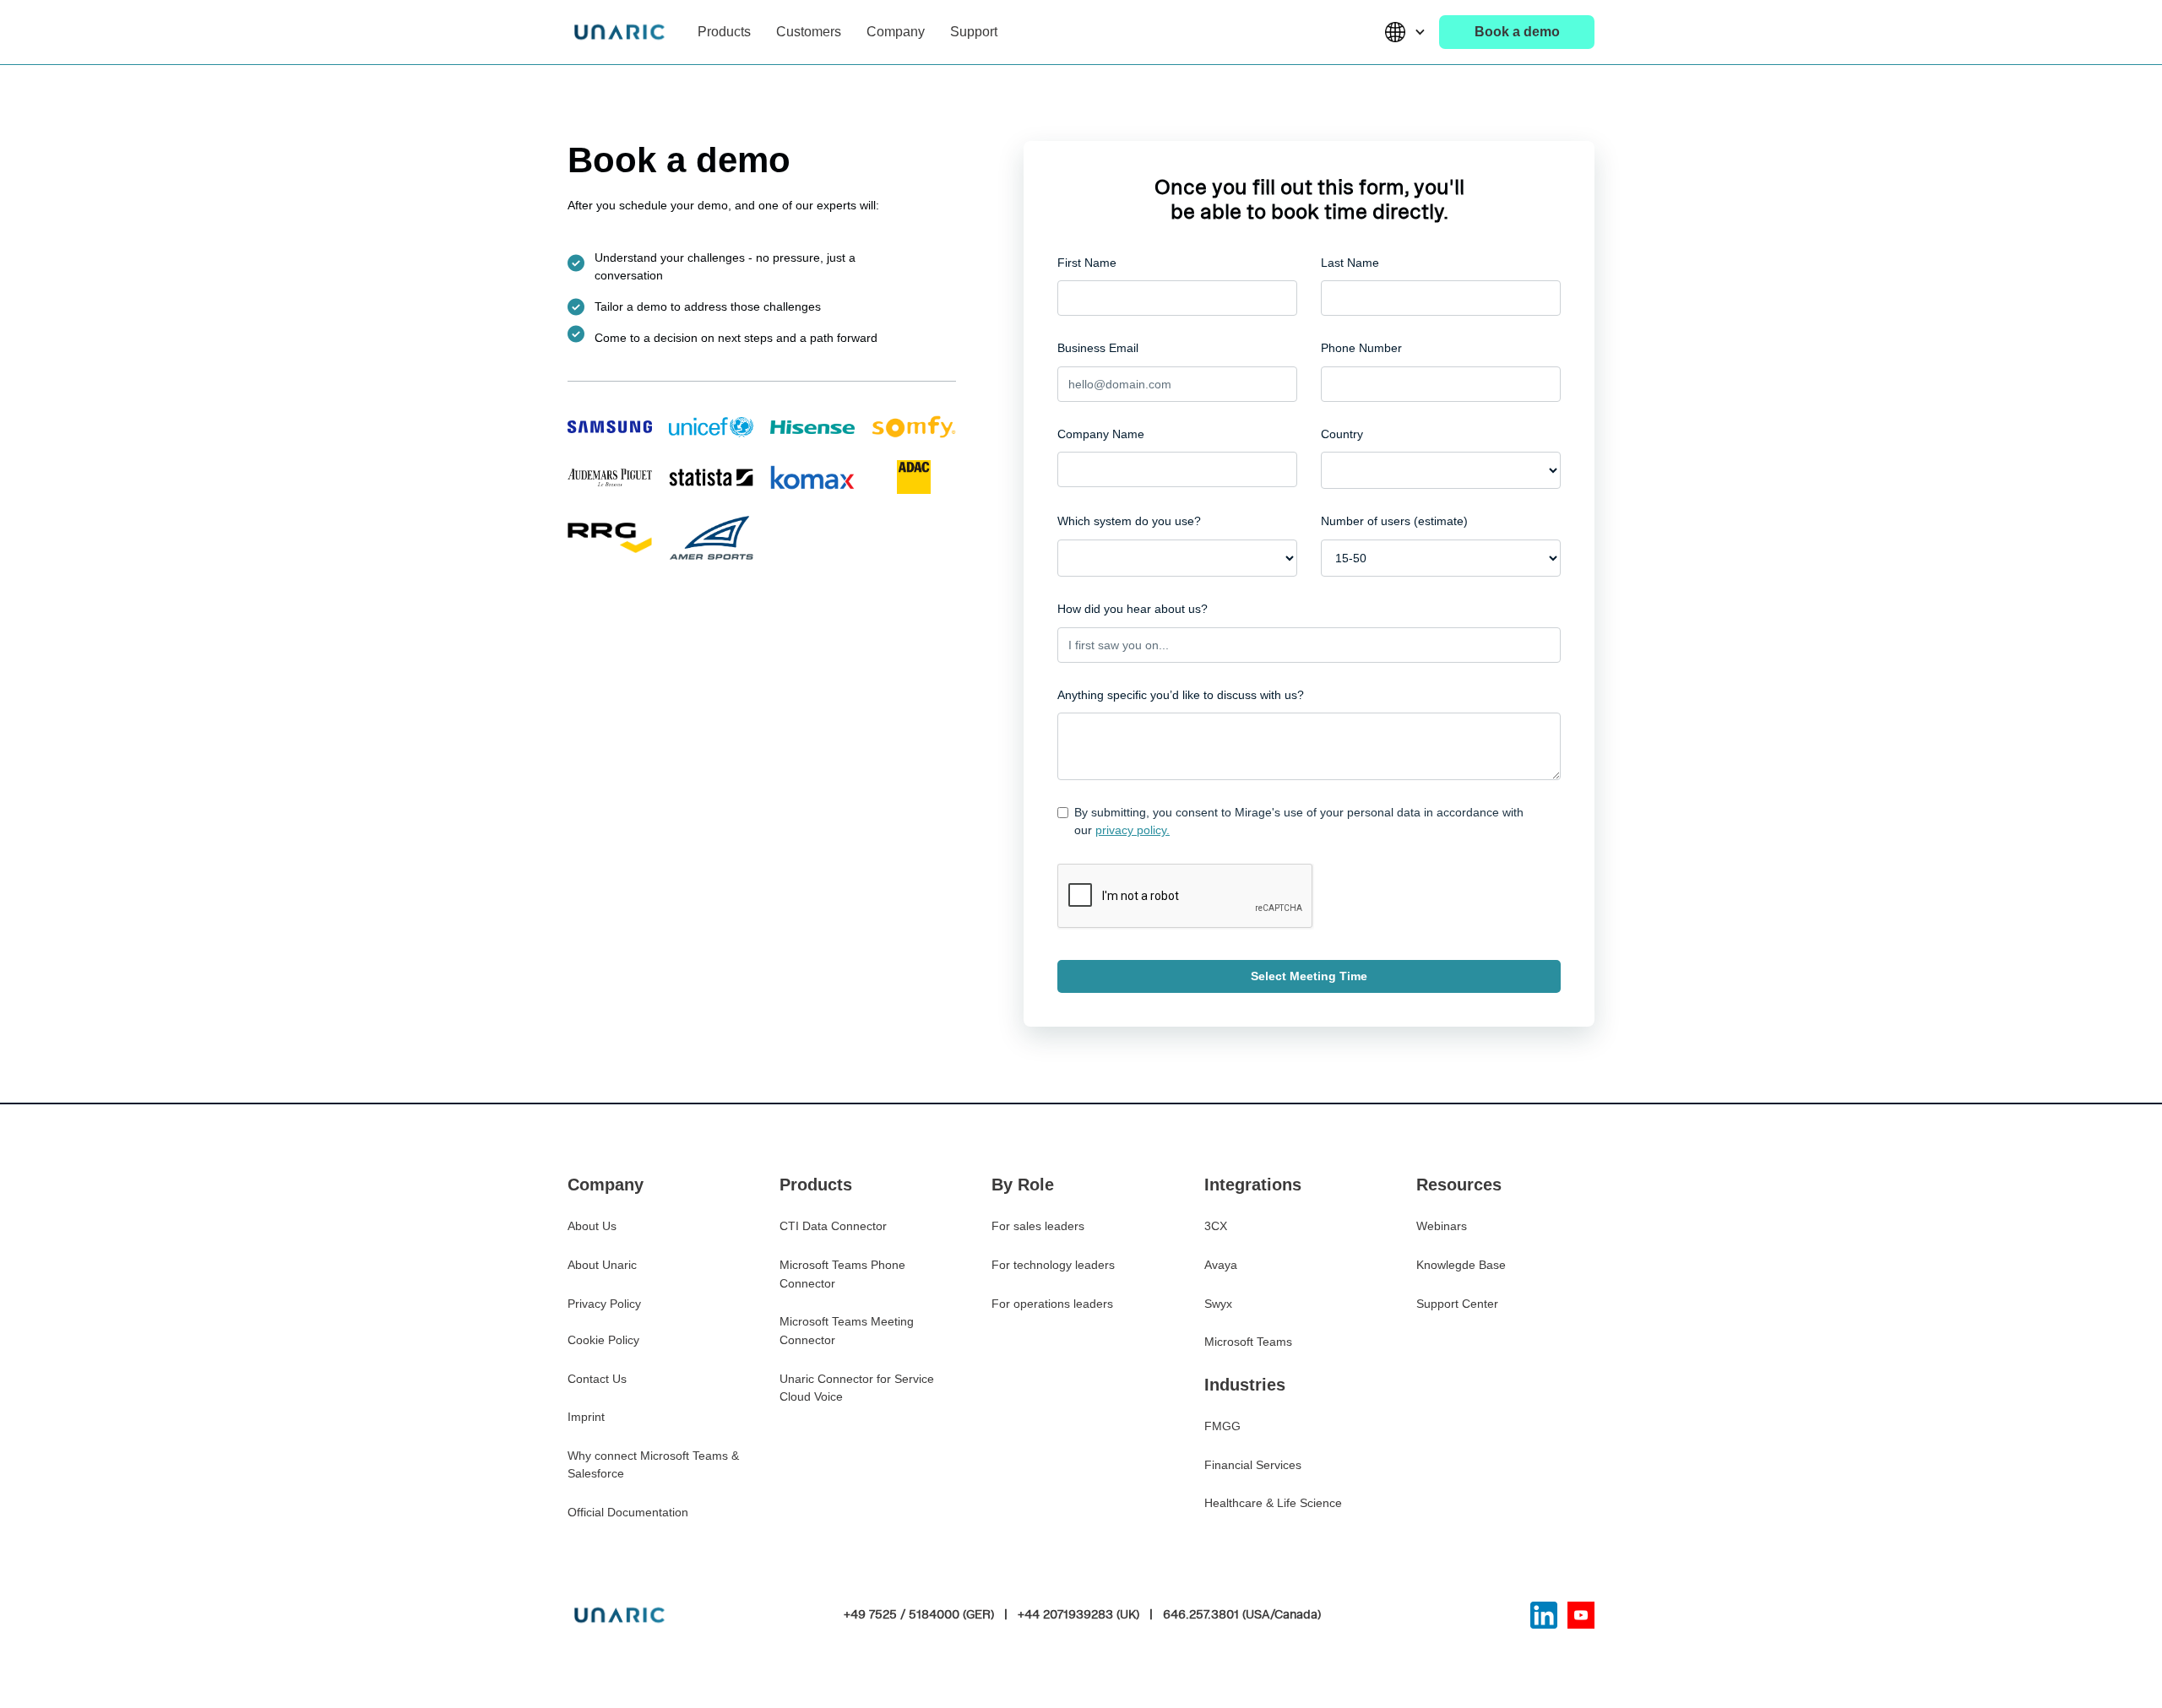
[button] (724, 32)
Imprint (586, 1417)
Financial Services (1253, 1465)
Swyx (1218, 1304)
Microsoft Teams (1248, 1342)
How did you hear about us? (1133, 609)
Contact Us (597, 1379)
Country (1342, 434)
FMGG (1222, 1426)
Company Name (1101, 434)
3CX (1216, 1226)
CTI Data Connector (833, 1226)
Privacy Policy (604, 1304)
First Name (1087, 263)
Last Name (1350, 263)
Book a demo (1517, 32)
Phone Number (1361, 348)
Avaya (1221, 1265)
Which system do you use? (1129, 521)
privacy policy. (1133, 830)
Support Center (1457, 1304)
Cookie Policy (603, 1340)
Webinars (1442, 1226)
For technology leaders (1053, 1265)
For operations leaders (1052, 1304)
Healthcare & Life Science (1273, 1503)
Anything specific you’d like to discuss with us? (1181, 695)
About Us (592, 1226)
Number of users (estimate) (1394, 521)
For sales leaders (1038, 1226)
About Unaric (602, 1265)
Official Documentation (628, 1512)
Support (974, 32)
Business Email (1098, 348)
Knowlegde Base (1461, 1265)
